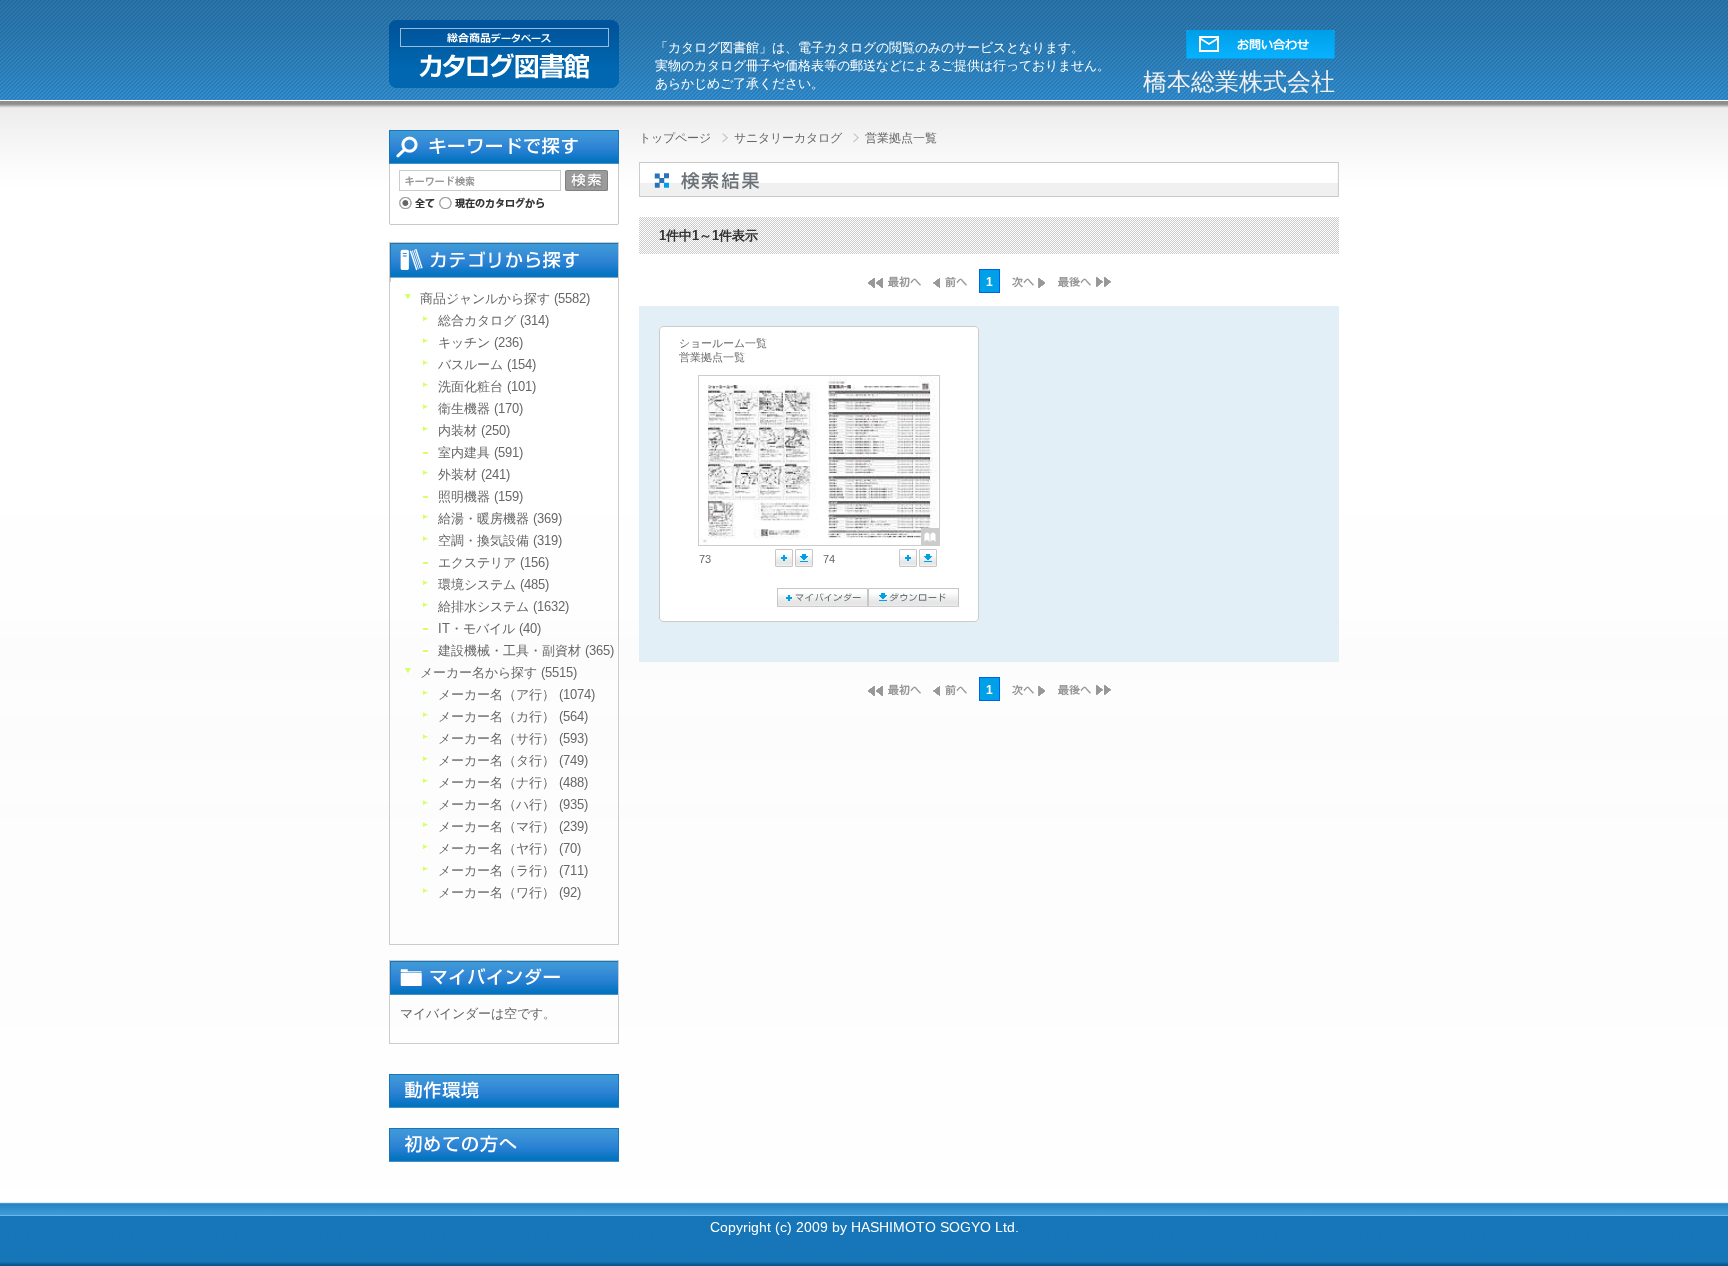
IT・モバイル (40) (489, 628)
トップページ (676, 138)
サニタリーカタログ (789, 138)
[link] (759, 461)
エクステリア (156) (493, 562)
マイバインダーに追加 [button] (784, 558)
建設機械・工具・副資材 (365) (526, 650)
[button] (1260, 39)
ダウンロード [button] (804, 558)
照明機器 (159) (480, 496)
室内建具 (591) (480, 452)
